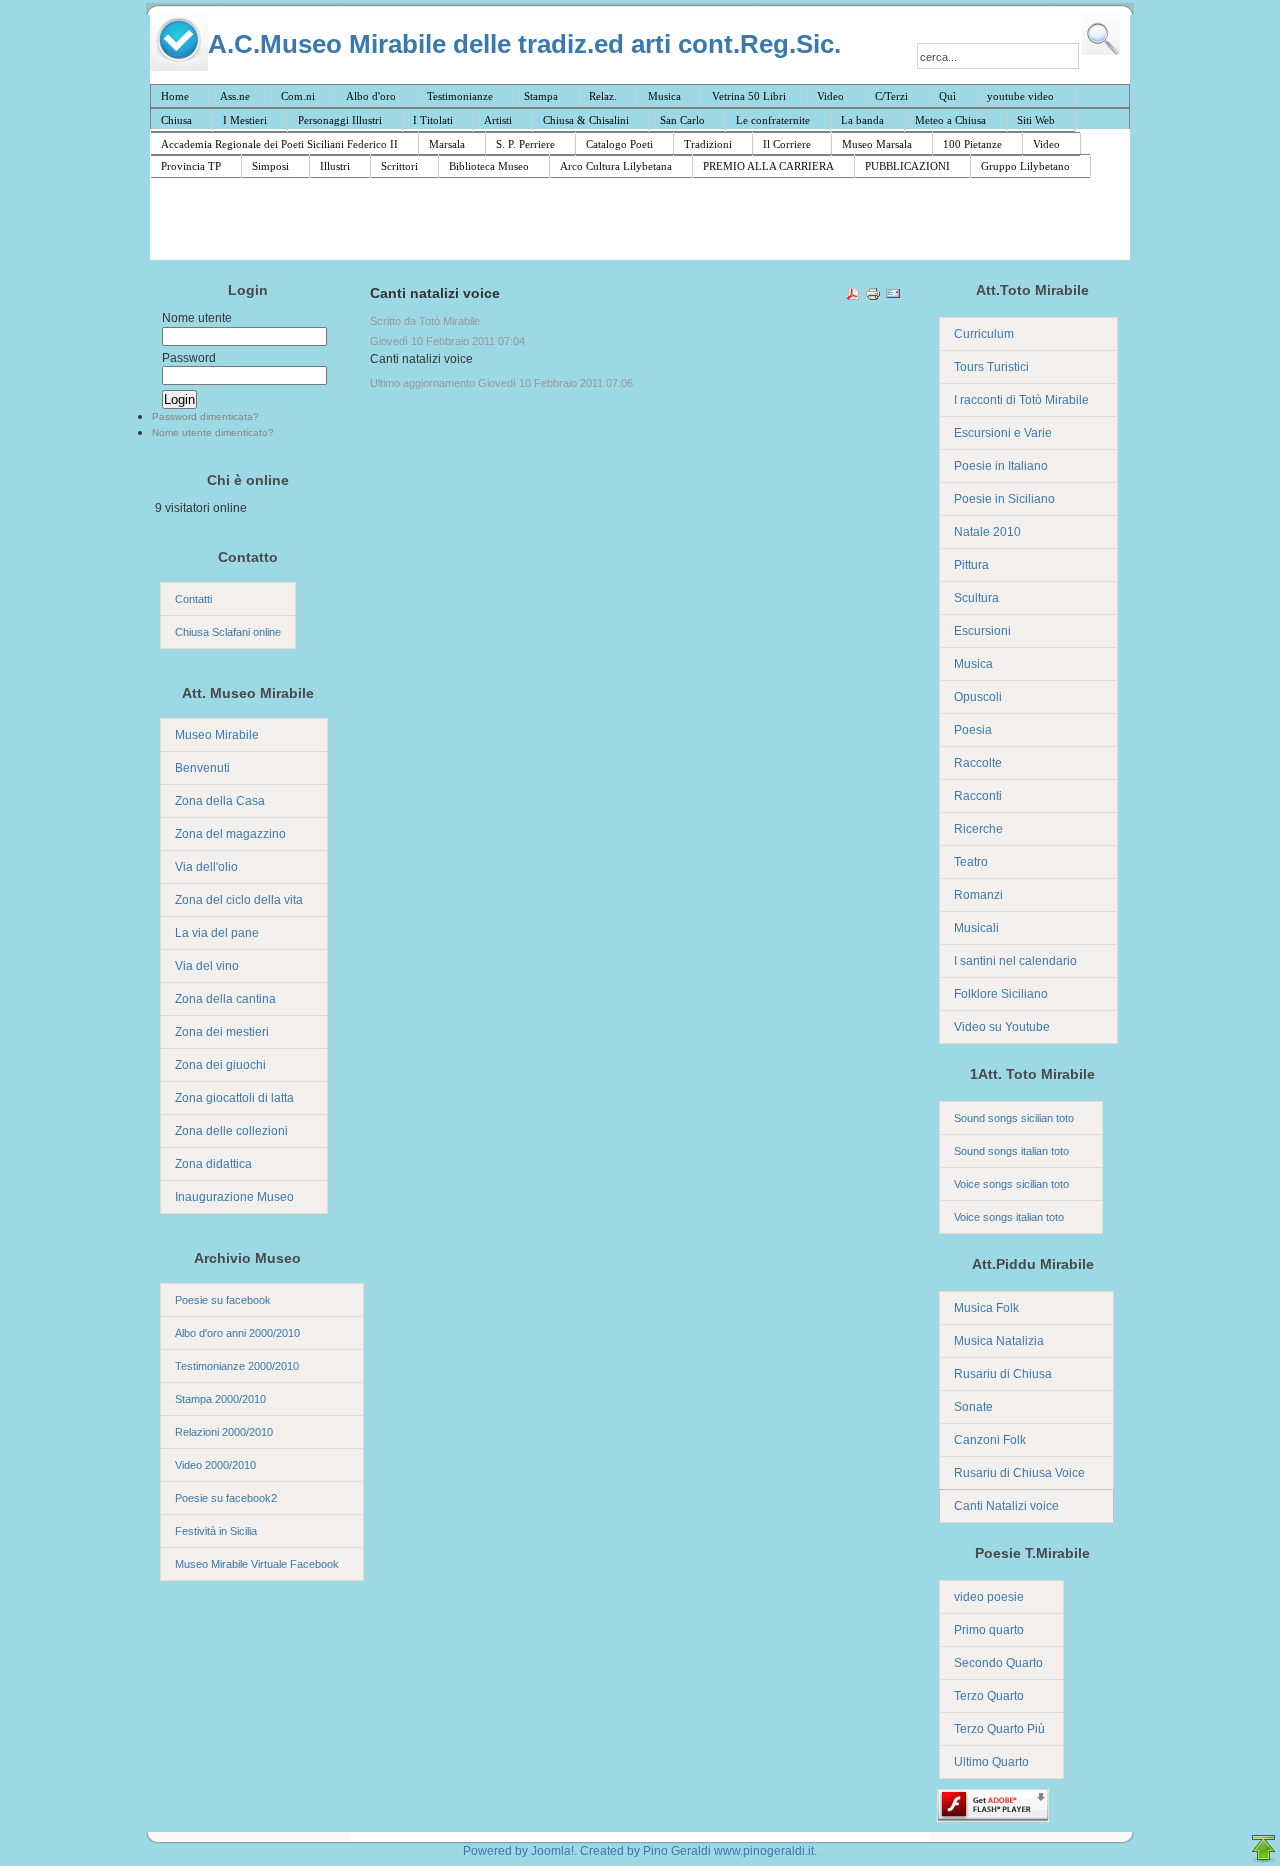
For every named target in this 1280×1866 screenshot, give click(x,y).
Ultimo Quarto (991, 1762)
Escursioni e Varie (1003, 433)
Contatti (193, 599)
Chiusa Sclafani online (228, 632)
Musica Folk (986, 1308)
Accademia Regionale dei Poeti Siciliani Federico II (279, 144)
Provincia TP (191, 166)
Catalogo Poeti (619, 144)
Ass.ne (235, 96)
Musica (664, 96)
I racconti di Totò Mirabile (1021, 400)
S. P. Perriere (525, 144)
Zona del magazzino (230, 834)
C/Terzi (891, 96)
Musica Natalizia (999, 1341)
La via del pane (217, 933)
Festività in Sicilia (216, 1531)
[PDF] (853, 297)
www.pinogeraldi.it (764, 1851)
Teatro (971, 862)
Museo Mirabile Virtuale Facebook (257, 1564)
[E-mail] (893, 297)
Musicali (976, 928)
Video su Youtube (1002, 1027)
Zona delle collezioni (231, 1131)
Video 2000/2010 (215, 1465)
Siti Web (1036, 120)
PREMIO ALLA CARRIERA (768, 166)
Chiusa (176, 120)
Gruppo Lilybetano (1025, 166)
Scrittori (399, 166)
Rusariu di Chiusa (1003, 1374)
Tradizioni (708, 144)
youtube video (1020, 96)
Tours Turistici (991, 367)
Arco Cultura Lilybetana (616, 166)
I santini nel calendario (1015, 961)
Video (830, 96)
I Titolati (433, 120)
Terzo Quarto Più (999, 1729)
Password (189, 358)
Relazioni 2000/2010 (224, 1432)
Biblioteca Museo (489, 166)
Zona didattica (213, 1164)
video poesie (989, 1597)
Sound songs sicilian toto (1014, 1118)
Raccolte (978, 763)
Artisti (498, 120)
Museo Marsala (877, 144)
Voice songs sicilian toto (1011, 1184)
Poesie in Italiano (1001, 466)
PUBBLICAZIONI (907, 166)
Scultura (976, 598)
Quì (947, 96)
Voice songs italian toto (1009, 1217)
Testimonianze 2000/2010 (237, 1366)
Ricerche (978, 829)
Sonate (973, 1407)
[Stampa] (873, 297)
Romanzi (978, 895)
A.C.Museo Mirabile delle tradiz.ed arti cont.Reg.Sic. (524, 43)
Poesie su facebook (223, 1300)
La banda (862, 120)
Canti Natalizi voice (1006, 1506)
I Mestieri (245, 120)
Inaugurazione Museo (234, 1197)
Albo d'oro (371, 96)
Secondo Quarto (998, 1663)
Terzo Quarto (989, 1696)
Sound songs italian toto (1011, 1151)
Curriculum (984, 334)
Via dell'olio (206, 867)
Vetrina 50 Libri (749, 96)
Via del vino (207, 966)
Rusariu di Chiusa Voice (1019, 1473)
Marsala (447, 144)
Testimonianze (460, 96)
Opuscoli (978, 697)
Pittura (971, 565)
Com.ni (298, 96)
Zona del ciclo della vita (239, 900)
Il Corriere (787, 144)
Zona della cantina (225, 999)
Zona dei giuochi (220, 1065)
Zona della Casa (220, 801)
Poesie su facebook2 (226, 1498)
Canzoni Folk (990, 1440)
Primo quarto (989, 1630)
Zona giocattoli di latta (234, 1098)
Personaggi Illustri (340, 120)
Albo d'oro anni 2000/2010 (237, 1333)
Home (175, 96)
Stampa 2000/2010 (220, 1399)
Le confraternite (773, 120)
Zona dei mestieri (222, 1032)
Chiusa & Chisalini (586, 120)
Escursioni (982, 631)
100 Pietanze (972, 144)
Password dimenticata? (205, 416)
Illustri (335, 166)
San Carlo (682, 120)
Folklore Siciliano (1001, 994)
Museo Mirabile (217, 735)
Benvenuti (202, 768)
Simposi (270, 166)
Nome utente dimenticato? (213, 432)
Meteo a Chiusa (950, 120)
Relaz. (603, 96)
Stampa (541, 96)
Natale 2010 (987, 532)
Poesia (973, 730)
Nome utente (197, 318)
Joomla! (552, 1851)
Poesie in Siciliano (1004, 499)
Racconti (978, 796)
